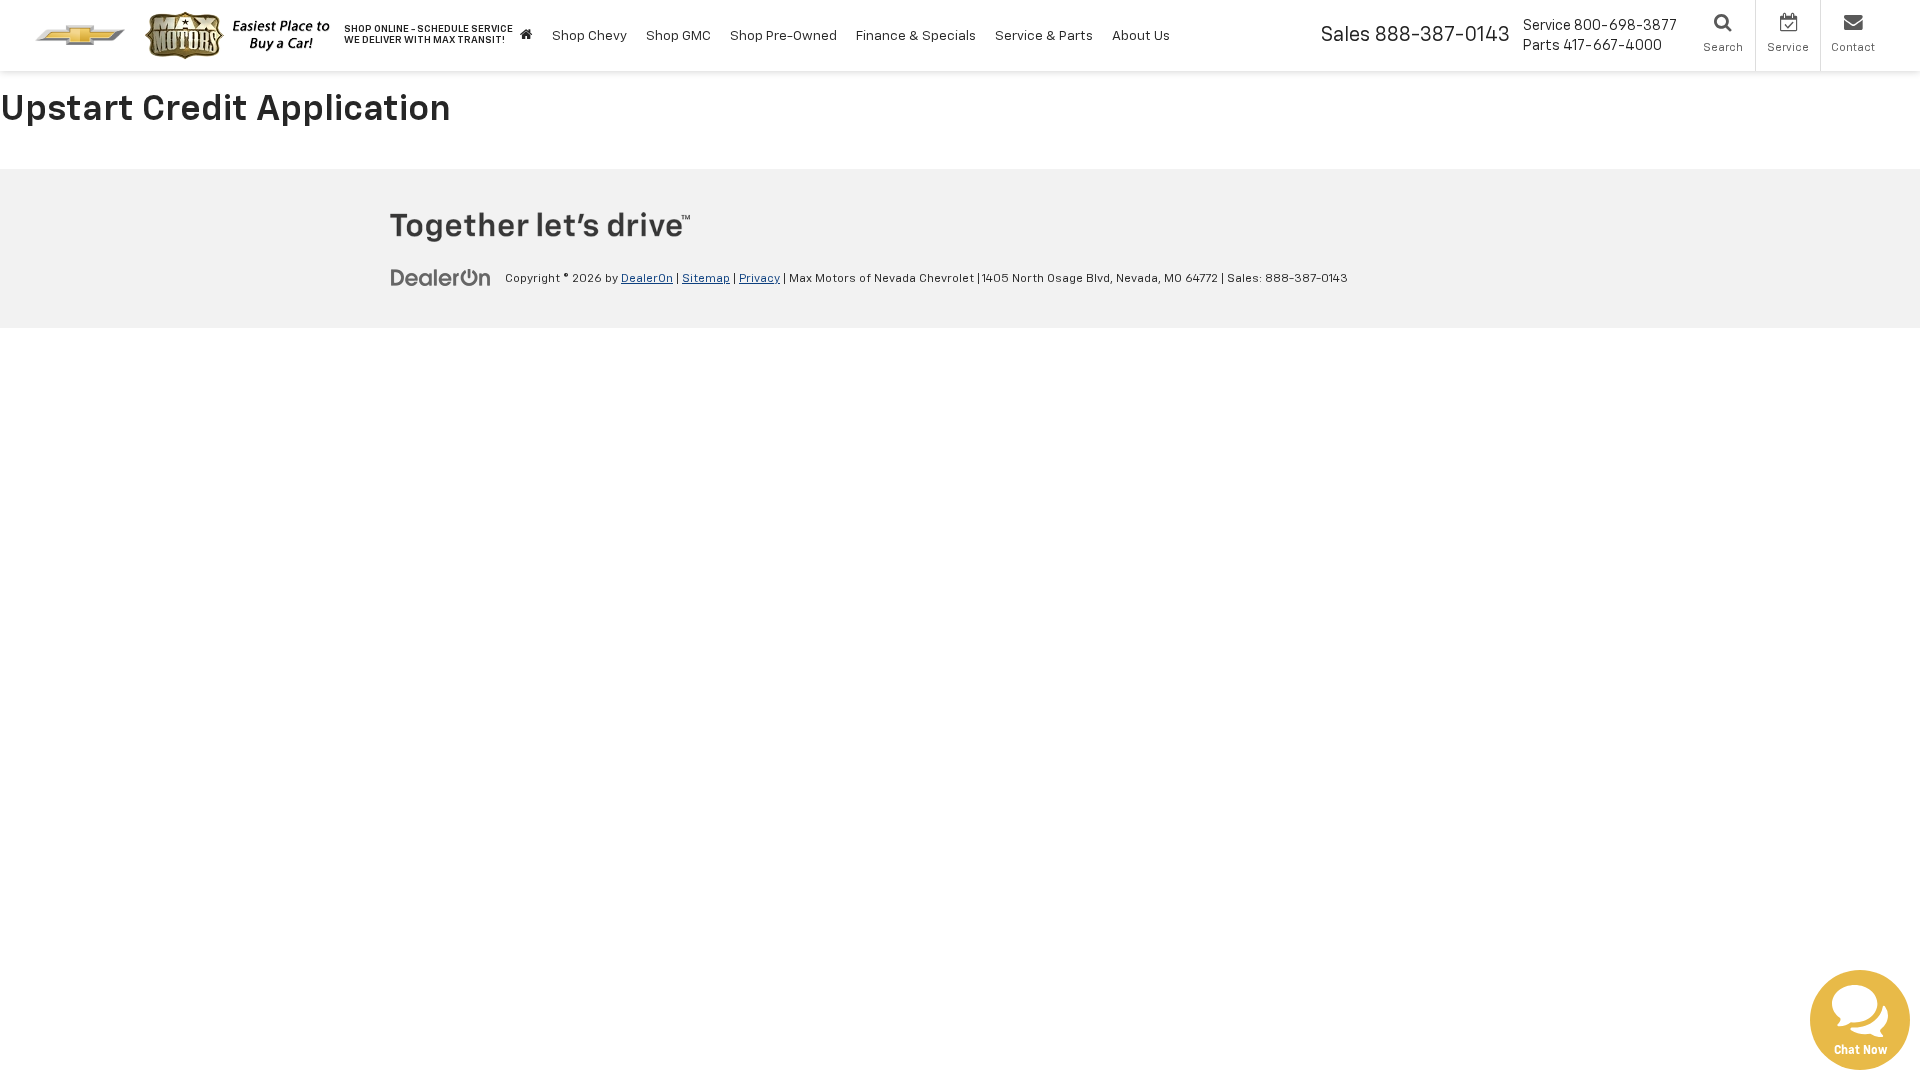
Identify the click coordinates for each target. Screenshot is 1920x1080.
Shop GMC (678, 36)
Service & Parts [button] (1044, 36)
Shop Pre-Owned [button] (783, 36)
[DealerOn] (441, 278)
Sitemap (706, 279)
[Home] (526, 35)
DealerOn (647, 279)
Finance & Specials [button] (916, 36)
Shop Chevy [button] (589, 36)
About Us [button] (1141, 36)
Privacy (759, 279)
